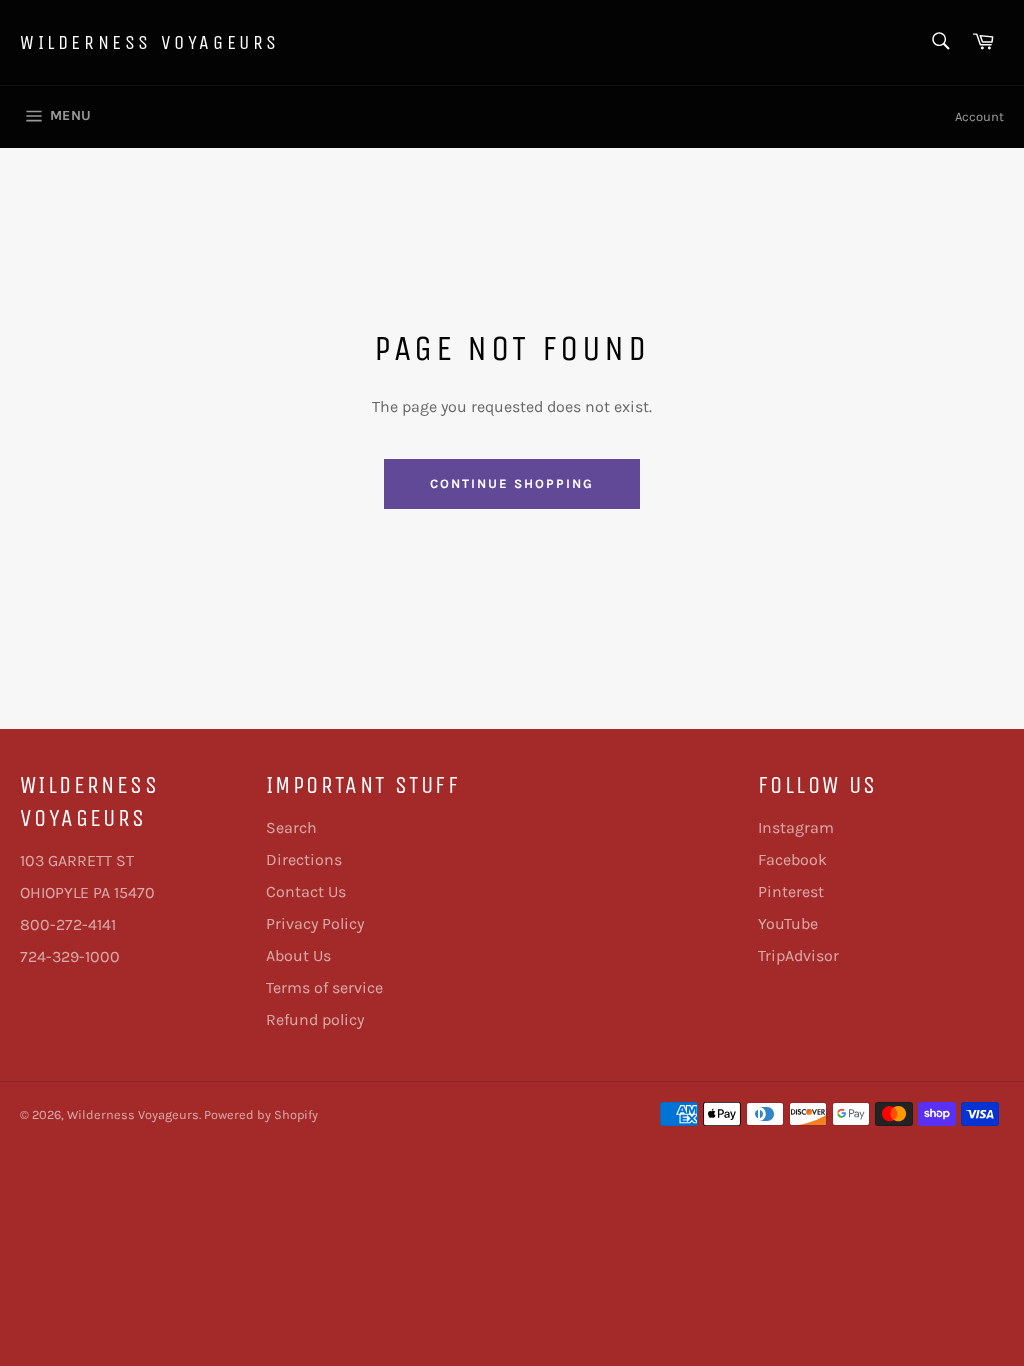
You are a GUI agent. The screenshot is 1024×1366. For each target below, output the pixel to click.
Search (291, 827)
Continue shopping (511, 483)
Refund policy (315, 1019)
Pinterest (791, 891)
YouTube (788, 923)
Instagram (796, 827)
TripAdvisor (798, 955)
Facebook (792, 859)
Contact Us (306, 891)
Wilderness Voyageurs (150, 42)
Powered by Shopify (261, 1114)
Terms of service (324, 987)
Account (979, 116)
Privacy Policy (315, 923)
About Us (298, 955)
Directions (304, 859)
